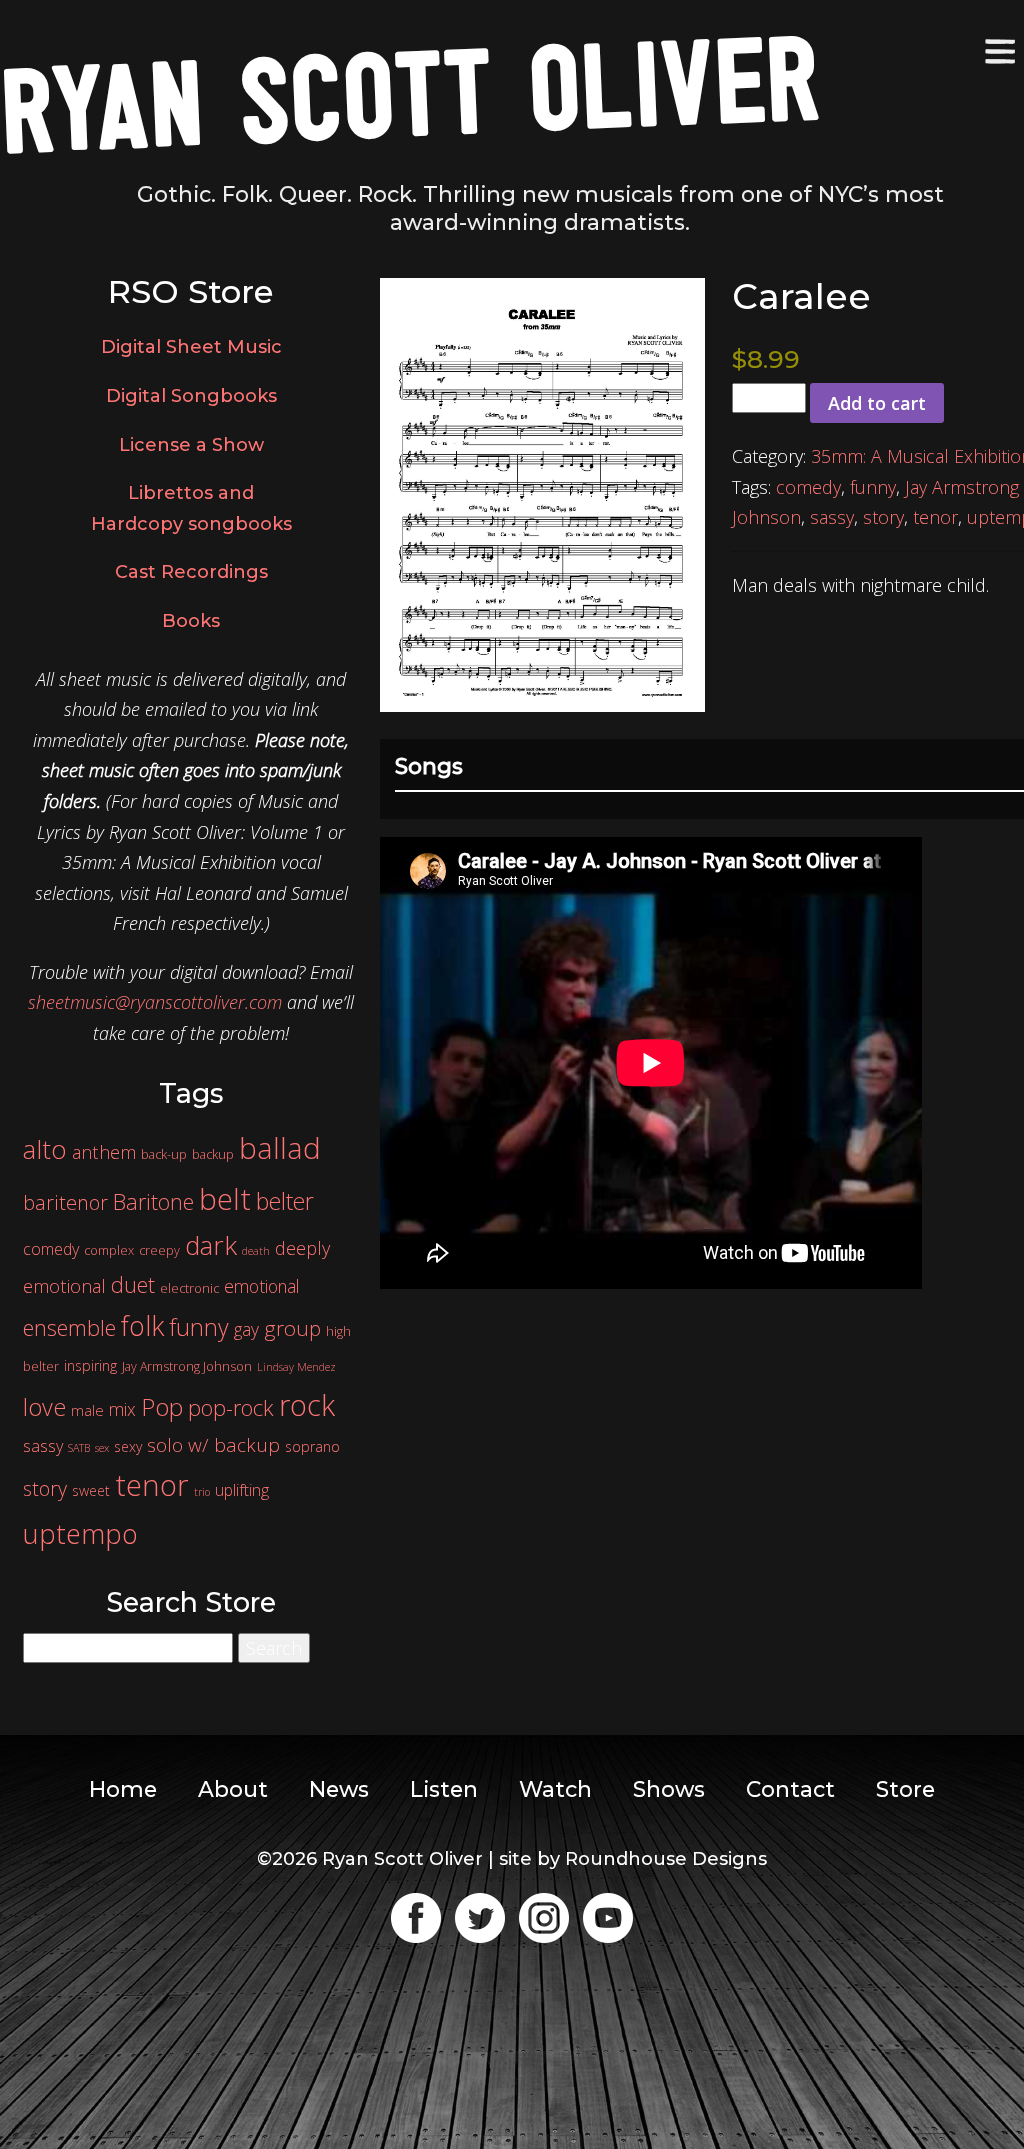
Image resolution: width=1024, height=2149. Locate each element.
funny (873, 487)
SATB (79, 1448)
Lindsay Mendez (296, 1367)
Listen (444, 1789)
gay (246, 1329)
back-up (164, 1154)
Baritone (153, 1201)
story (883, 517)
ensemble (69, 1327)
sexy (128, 1446)
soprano (312, 1446)
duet (133, 1284)
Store (905, 1789)
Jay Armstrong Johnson (187, 1366)
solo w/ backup (213, 1445)
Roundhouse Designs (666, 1859)
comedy (808, 487)
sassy (832, 517)
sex (102, 1448)
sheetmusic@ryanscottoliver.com (155, 1002)
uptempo (80, 1533)
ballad (280, 1148)
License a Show (191, 445)
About (233, 1789)
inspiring (90, 1365)
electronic (189, 1288)
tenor (935, 517)
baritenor (65, 1202)
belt (225, 1198)
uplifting (242, 1490)
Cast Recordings (191, 572)
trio (202, 1492)
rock (307, 1404)
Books (191, 621)
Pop (162, 1406)
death (256, 1251)
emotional (261, 1286)
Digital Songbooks (191, 396)
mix (122, 1409)
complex (109, 1250)
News (339, 1789)
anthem (104, 1152)
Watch (555, 1789)
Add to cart (877, 403)
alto (45, 1149)
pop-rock (231, 1407)
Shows (669, 1789)
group (292, 1328)
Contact (790, 1789)
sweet (91, 1490)
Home (123, 1789)
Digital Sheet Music (191, 347)
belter (285, 1201)
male (87, 1410)
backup (213, 1154)
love (44, 1407)
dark (211, 1245)
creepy (159, 1250)
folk (142, 1325)
